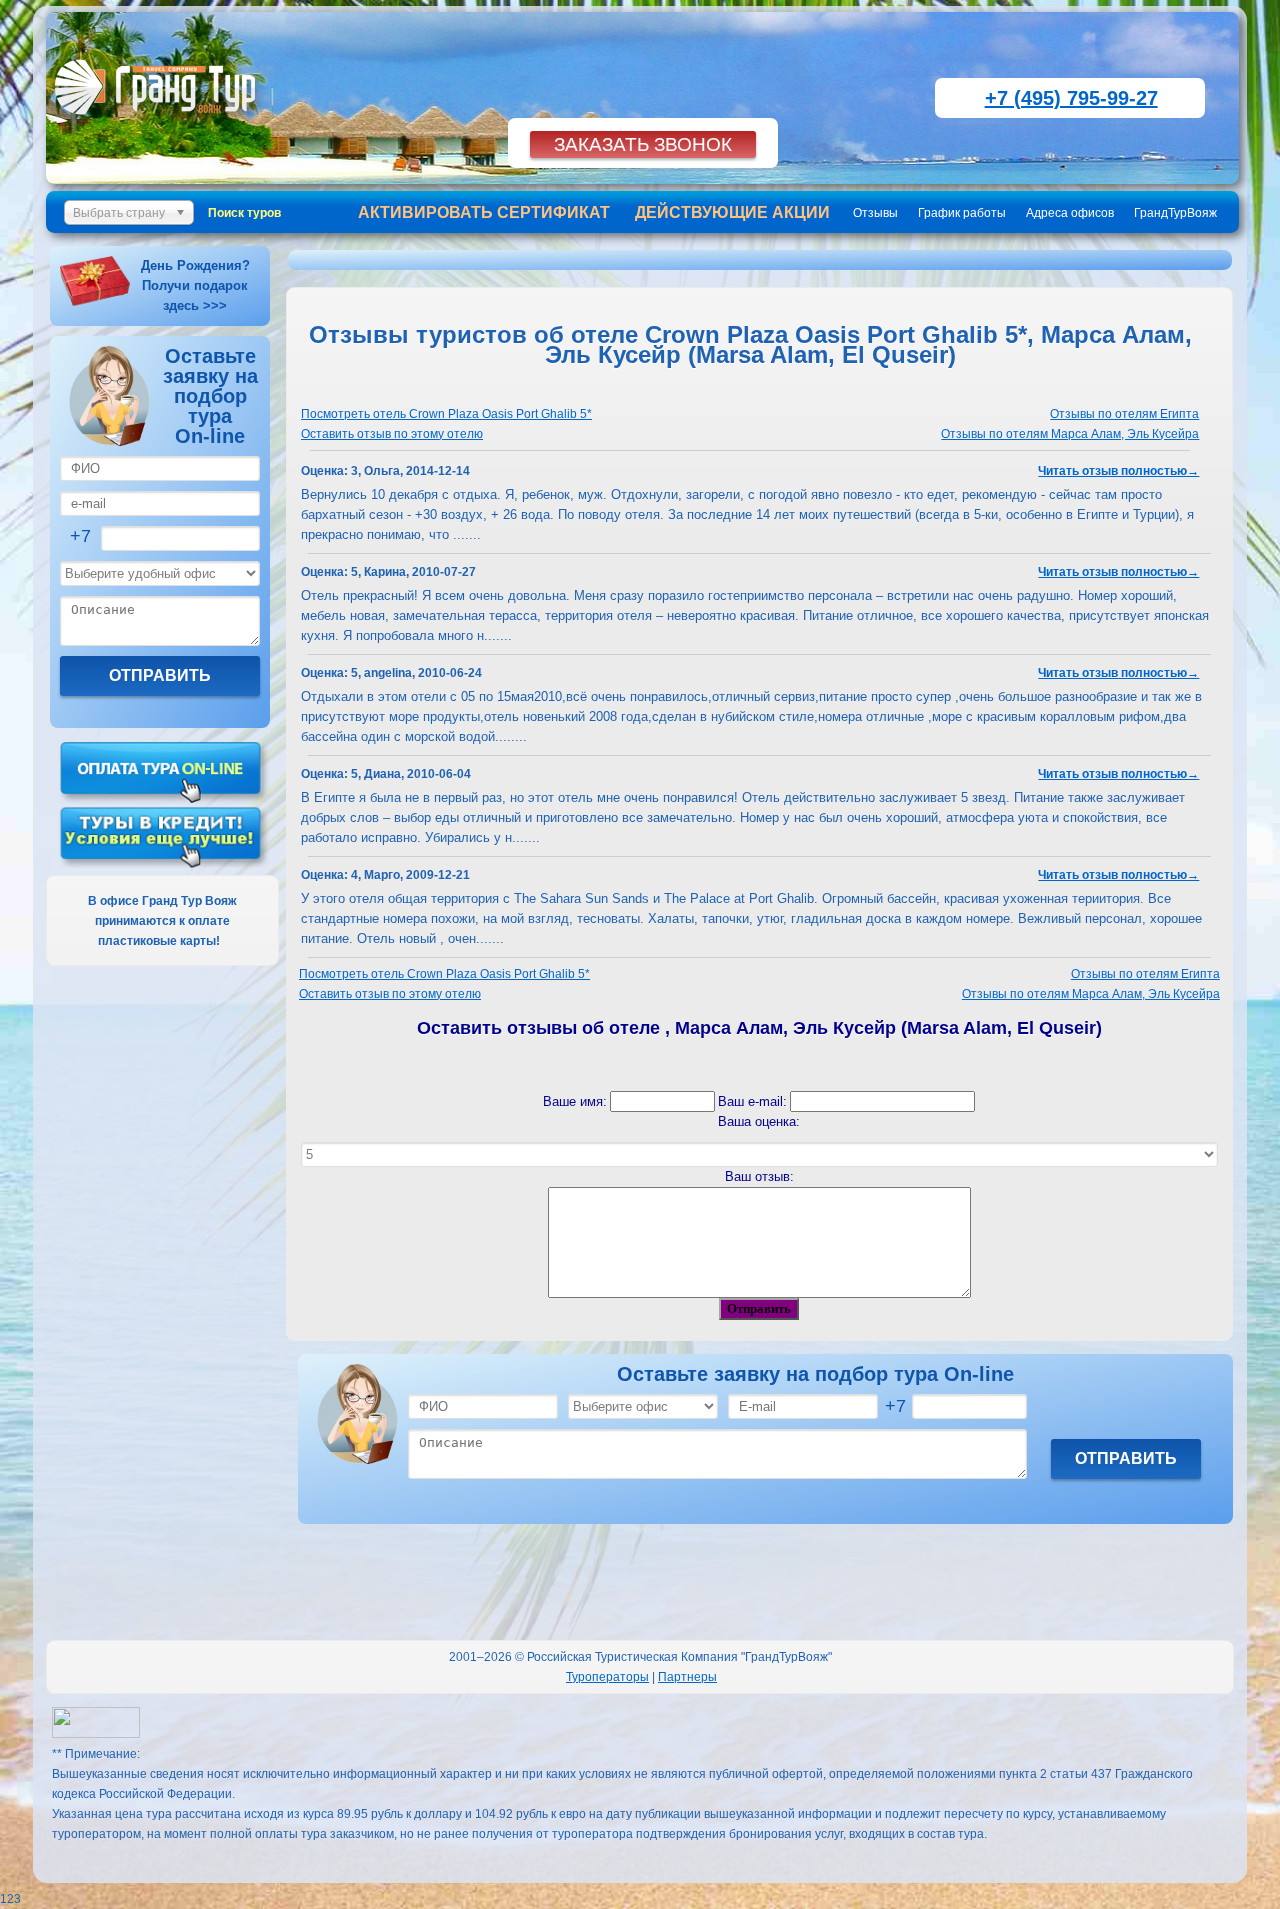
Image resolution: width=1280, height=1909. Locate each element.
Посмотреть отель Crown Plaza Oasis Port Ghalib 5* (446, 414)
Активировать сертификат (484, 212)
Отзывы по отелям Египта (1124, 414)
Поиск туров (244, 213)
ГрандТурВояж (1175, 213)
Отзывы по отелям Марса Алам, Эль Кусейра (1070, 434)
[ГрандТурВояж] (159, 125)
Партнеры (687, 1677)
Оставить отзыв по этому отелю (392, 434)
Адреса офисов (1070, 213)
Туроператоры (607, 1677)
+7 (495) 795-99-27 (1071, 98)
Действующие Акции (732, 212)
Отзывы (875, 213)
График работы (962, 213)
